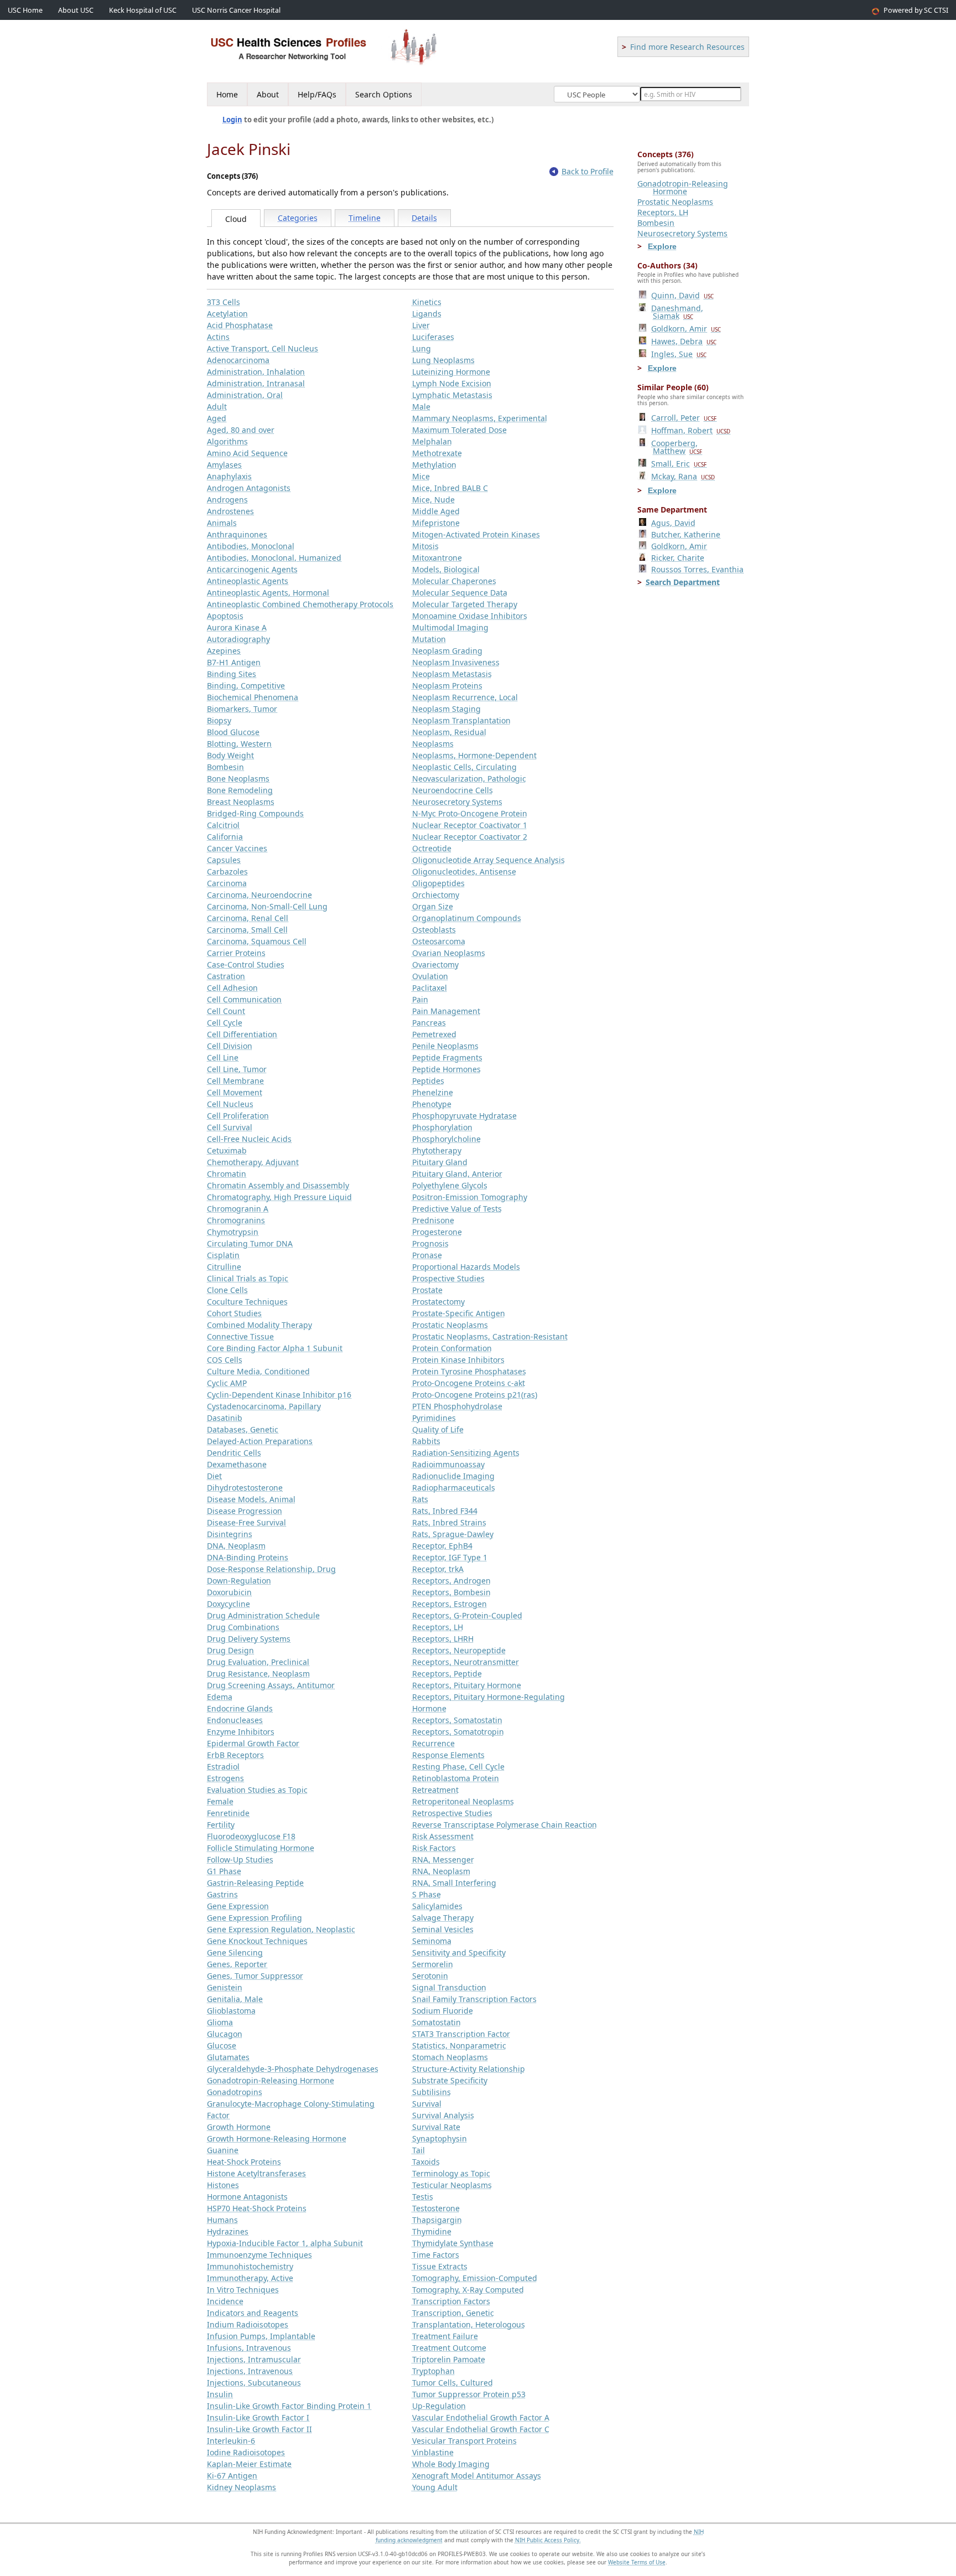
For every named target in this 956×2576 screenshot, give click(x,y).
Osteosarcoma (439, 941)
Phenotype (432, 1104)
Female (220, 1801)
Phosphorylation (442, 1127)
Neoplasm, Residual (449, 732)
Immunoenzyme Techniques (259, 2255)
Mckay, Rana (683, 476)
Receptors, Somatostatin (457, 1720)
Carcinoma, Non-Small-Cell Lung (267, 906)
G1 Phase (224, 1871)
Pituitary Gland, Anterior (457, 1174)
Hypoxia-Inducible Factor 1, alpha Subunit (285, 2243)
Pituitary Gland (440, 1162)
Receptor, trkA (438, 1569)
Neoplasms (433, 744)
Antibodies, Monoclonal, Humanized (274, 558)
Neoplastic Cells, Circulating (464, 767)
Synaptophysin (440, 2138)
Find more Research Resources (687, 47)
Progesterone (437, 1232)
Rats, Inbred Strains (449, 1522)
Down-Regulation (239, 1581)
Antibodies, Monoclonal (251, 546)
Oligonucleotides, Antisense (464, 871)
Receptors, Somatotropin (458, 1732)
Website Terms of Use (637, 2562)
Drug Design (230, 1650)
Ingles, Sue (679, 354)
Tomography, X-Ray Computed (468, 2290)
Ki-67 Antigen (232, 2476)
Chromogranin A (238, 1209)
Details (424, 218)
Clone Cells (227, 1290)
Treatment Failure (445, 2336)
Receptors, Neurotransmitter (466, 1662)
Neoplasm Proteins (447, 686)
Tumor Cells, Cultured (453, 2383)
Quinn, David (682, 295)
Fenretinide (228, 1813)
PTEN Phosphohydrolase (457, 1406)
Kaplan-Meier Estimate (249, 2464)
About (268, 94)
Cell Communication (244, 999)
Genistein (225, 1987)
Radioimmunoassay (448, 1464)
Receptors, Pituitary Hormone (467, 1685)
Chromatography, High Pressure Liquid (279, 1197)
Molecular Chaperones (454, 581)
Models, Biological (446, 569)
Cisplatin (223, 1255)
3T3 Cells (224, 302)
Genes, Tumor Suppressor (255, 1976)
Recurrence (433, 1743)
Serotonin (430, 1976)
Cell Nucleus (230, 1104)
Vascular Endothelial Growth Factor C (481, 2429)
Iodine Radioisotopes (246, 2452)
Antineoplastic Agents (248, 581)
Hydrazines (228, 2231)
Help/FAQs (317, 94)
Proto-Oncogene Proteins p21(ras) (475, 1395)
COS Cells (225, 1360)
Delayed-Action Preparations (260, 1441)
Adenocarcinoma (238, 360)
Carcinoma (227, 883)
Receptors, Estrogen (450, 1604)
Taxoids (426, 2162)
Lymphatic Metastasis (452, 395)
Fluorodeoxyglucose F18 (251, 1836)
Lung (422, 348)
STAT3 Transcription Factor (461, 2034)
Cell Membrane (235, 1081)
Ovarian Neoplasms (449, 953)
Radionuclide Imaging (453, 1476)
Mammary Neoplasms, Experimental (480, 418)
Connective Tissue (240, 1336)
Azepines (224, 651)
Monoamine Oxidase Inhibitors (470, 616)
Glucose (222, 2045)
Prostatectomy (438, 1302)
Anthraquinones (237, 534)
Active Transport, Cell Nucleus (263, 348)
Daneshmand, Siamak (677, 312)
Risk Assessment (443, 1836)
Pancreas (429, 1023)
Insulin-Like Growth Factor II (259, 2429)
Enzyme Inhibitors (241, 1732)
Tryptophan (433, 2371)
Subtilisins (432, 2092)
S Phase (427, 1894)
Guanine (223, 2150)
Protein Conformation (452, 1348)
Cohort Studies (234, 1313)
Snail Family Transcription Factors (474, 1999)
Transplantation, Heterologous (469, 2324)
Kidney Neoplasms (241, 2487)
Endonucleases (235, 1720)
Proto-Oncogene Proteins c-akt (469, 1383)
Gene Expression (238, 1906)
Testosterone (436, 2208)
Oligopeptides (438, 883)
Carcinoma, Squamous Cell (257, 941)
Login (232, 120)
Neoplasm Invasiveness (456, 662)
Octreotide (432, 848)
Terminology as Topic (451, 2173)
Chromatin (227, 1174)
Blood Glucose (233, 732)
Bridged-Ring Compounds (255, 813)
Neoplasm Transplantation (461, 720)
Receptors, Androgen (451, 1581)
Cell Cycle (225, 1023)
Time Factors (436, 2255)
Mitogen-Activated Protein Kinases (476, 534)
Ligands (427, 314)
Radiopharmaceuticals (454, 1488)
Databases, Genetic (243, 1429)
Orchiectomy (436, 895)
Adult (217, 407)
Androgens (227, 500)
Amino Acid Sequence (247, 453)
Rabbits (426, 1441)
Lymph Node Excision (452, 383)
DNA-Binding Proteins (248, 1557)
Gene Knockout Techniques (257, 1941)
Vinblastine (433, 2452)
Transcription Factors (451, 2301)
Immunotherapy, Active (250, 2278)
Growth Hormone (239, 2127)
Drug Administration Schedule (263, 1615)
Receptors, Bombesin (451, 1592)
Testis (423, 2197)
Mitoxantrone (437, 558)
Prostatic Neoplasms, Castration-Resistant (490, 1336)
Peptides (428, 1081)
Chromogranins (236, 1220)
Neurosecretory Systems (457, 802)
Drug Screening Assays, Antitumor (271, 1685)
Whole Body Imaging (451, 2464)
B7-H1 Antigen (234, 662)
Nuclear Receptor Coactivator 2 (470, 837)
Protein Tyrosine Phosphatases (469, 1371)
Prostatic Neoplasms (450, 1325)
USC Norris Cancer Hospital (236, 10)
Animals (222, 523)
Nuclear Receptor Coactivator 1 (470, 825)
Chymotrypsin (233, 1232)
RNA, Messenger (443, 1859)
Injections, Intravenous (250, 2371)
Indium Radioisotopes (248, 2324)
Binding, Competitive (246, 686)
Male (421, 407)
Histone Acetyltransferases (256, 2173)
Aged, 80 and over (241, 430)
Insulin (220, 2394)
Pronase (427, 1255)
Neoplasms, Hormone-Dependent (474, 755)
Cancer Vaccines (237, 848)
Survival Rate (436, 2127)
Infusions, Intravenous (249, 2348)
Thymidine (432, 2231)
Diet (214, 1476)
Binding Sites (232, 674)
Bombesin (225, 767)
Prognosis (430, 1243)
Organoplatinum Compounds (467, 918)
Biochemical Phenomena (253, 697)
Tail (419, 2150)
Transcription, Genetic (453, 2313)
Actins (218, 337)
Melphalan (432, 441)
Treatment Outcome (449, 2348)
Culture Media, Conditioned (258, 1371)
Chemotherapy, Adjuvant (253, 1162)
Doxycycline (228, 1604)
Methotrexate (437, 453)
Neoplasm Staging (446, 709)
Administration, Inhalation (256, 372)
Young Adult (435, 2487)
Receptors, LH (438, 1627)
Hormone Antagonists (247, 2197)
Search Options (384, 94)
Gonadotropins (235, 2092)
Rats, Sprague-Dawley (453, 1534)
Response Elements (448, 1755)
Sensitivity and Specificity (459, 1952)
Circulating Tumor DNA (250, 1243)
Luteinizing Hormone (451, 372)
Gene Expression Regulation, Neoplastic (281, 1929)
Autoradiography (238, 639)
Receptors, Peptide (447, 1674)
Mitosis (425, 546)
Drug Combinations (243, 1627)
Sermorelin (433, 1964)
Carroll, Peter (684, 418)
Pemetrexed (434, 1034)
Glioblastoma (231, 2011)
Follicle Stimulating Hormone (261, 1848)
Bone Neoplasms (238, 779)
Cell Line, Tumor (237, 1069)
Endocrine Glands (240, 1708)
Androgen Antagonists (249, 488)
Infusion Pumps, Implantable (261, 2336)
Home (227, 94)
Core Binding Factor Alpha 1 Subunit (275, 1348)
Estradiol (223, 1767)
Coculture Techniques (247, 1302)
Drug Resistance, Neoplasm (258, 1674)
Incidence (225, 2301)
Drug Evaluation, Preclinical (258, 1662)
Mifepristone (436, 523)
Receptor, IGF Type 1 (450, 1557)
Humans (222, 2220)
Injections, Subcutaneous (254, 2383)
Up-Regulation (439, 2406)
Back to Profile (588, 171)
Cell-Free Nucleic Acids (249, 1139)
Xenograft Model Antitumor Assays (477, 2476)
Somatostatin (437, 2022)
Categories (298, 218)
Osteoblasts (434, 930)
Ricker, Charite (678, 558)
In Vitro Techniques (243, 2290)
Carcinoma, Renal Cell (248, 918)
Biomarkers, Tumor (242, 709)
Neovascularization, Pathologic (469, 779)
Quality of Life (438, 1429)
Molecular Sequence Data (460, 593)
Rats (420, 1499)
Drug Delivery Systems (249, 1639)
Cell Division (230, 1046)
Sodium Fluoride (443, 2011)
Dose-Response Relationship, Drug (271, 1569)
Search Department (683, 582)
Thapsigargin (437, 2220)
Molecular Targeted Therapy (465, 604)
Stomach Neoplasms (450, 2057)
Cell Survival (230, 1127)
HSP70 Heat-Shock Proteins (257, 2208)
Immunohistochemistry (250, 2266)
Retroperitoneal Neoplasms (463, 1801)
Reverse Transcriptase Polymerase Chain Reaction (505, 1825)
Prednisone (433, 1220)
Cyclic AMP (227, 1383)
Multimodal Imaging (450, 627)
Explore (662, 246)
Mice (421, 476)
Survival (427, 2104)
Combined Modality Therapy (259, 1325)
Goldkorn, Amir (686, 329)
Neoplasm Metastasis (452, 674)
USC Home (25, 10)
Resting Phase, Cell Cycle (458, 1767)
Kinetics (427, 302)
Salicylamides (437, 1906)
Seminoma (432, 1941)
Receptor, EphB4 (442, 1546)
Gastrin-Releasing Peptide (255, 1883)
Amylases (224, 465)
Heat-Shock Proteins (244, 2162)
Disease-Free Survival (246, 1522)
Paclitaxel (430, 988)
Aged (217, 418)
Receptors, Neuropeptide (459, 1650)
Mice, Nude (433, 500)
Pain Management (446, 1011)
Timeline (365, 218)
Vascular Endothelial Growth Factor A (481, 2417)
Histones (223, 2185)
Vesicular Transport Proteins (464, 2441)
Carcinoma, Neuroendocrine (259, 895)
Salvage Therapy (443, 1918)
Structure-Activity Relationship (469, 2069)
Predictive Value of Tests (457, 1209)
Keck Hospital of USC (143, 10)
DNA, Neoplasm (236, 1546)
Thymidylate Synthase (453, 2243)
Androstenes (230, 511)
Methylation (434, 465)
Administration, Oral (245, 395)
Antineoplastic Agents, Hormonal (268, 593)
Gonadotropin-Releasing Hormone (271, 2080)
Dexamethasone (237, 1464)
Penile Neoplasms (445, 1046)
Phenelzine (433, 1092)
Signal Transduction (449, 1987)
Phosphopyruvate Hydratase (464, 1116)
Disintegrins (230, 1534)
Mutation (429, 639)
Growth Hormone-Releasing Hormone (277, 2138)
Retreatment (435, 1790)
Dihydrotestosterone (245, 1488)
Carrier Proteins (236, 953)
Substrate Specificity (450, 2080)
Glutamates (228, 2057)
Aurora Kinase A (237, 627)
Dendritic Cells (234, 1453)
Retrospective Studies (452, 1813)
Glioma (220, 2022)
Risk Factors (434, 1848)
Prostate (427, 1290)
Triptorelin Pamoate (449, 2359)
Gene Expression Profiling (254, 1918)
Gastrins (222, 1894)
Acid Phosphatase (240, 325)
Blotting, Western (239, 744)
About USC (76, 10)
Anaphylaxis (229, 476)
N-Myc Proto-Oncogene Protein (470, 813)
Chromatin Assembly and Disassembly (278, 1185)
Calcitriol (223, 825)
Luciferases (433, 337)
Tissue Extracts (440, 2266)
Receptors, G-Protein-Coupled (467, 1615)
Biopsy (219, 720)
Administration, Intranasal (256, 383)
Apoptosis (225, 616)
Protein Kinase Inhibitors (458, 1360)
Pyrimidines (434, 1418)
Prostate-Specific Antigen (459, 1313)
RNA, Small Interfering (454, 1883)
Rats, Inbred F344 (445, 1511)
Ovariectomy (435, 964)
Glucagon (225, 2034)
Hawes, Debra (684, 341)
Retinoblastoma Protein (456, 1778)
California (225, 837)
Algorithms (227, 441)
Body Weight (230, 755)
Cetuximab (227, 1150)
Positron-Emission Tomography (470, 1197)
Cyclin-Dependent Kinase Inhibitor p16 (279, 1395)
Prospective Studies (448, 1278)
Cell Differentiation (242, 1034)
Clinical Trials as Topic (248, 1278)
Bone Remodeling (240, 790)
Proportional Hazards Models (466, 1267)
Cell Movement (235, 1092)
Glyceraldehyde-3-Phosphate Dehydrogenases (293, 2069)
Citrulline (224, 1267)
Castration (226, 976)
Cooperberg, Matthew (677, 447)
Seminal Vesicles (443, 1929)
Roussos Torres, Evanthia (697, 569)
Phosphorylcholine (446, 1139)
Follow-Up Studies (240, 1859)
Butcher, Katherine (686, 534)
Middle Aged (436, 511)
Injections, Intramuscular (254, 2359)
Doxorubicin (229, 1592)
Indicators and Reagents (253, 2313)
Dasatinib (225, 1418)
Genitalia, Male (235, 1999)
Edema (220, 1697)
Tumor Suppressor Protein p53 (469, 2394)
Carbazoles (227, 871)
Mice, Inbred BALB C (450, 488)
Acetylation (227, 314)
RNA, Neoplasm (441, 1871)
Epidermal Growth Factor (253, 1743)
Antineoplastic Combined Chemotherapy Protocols (300, 604)
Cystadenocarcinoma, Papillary (264, 1406)
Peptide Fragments (447, 1057)
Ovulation (430, 976)
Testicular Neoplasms (452, 2185)
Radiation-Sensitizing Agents (466, 1453)
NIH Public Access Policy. (548, 2540)
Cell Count (226, 1011)
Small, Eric (679, 464)
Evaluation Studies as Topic (257, 1790)
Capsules (224, 860)
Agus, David (673, 523)
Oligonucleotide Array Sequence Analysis (489, 860)
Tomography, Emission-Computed (475, 2278)
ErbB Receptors (235, 1755)
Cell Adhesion (232, 988)
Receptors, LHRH (443, 1639)
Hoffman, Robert (691, 430)
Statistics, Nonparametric (459, 2045)
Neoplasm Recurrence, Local (465, 697)
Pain (420, 999)
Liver (421, 325)
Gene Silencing (235, 1952)
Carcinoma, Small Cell (247, 930)
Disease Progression (245, 1511)
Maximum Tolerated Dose (459, 430)
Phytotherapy (437, 1150)
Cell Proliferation (238, 1116)
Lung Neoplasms (443, 360)
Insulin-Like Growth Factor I (258, 2417)
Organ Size (433, 906)
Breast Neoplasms (241, 802)
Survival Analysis (443, 2115)
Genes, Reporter (237, 1964)
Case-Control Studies (246, 964)
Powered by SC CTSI (916, 10)
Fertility (221, 1825)
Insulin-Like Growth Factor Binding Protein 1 (289, 2406)
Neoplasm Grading (447, 651)
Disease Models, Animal (251, 1499)
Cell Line (223, 1057)
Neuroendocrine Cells (453, 790)
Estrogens (225, 1778)
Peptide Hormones (446, 1069)
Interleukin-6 (231, 2441)
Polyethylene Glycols (450, 1185)
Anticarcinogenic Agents (252, 569)
